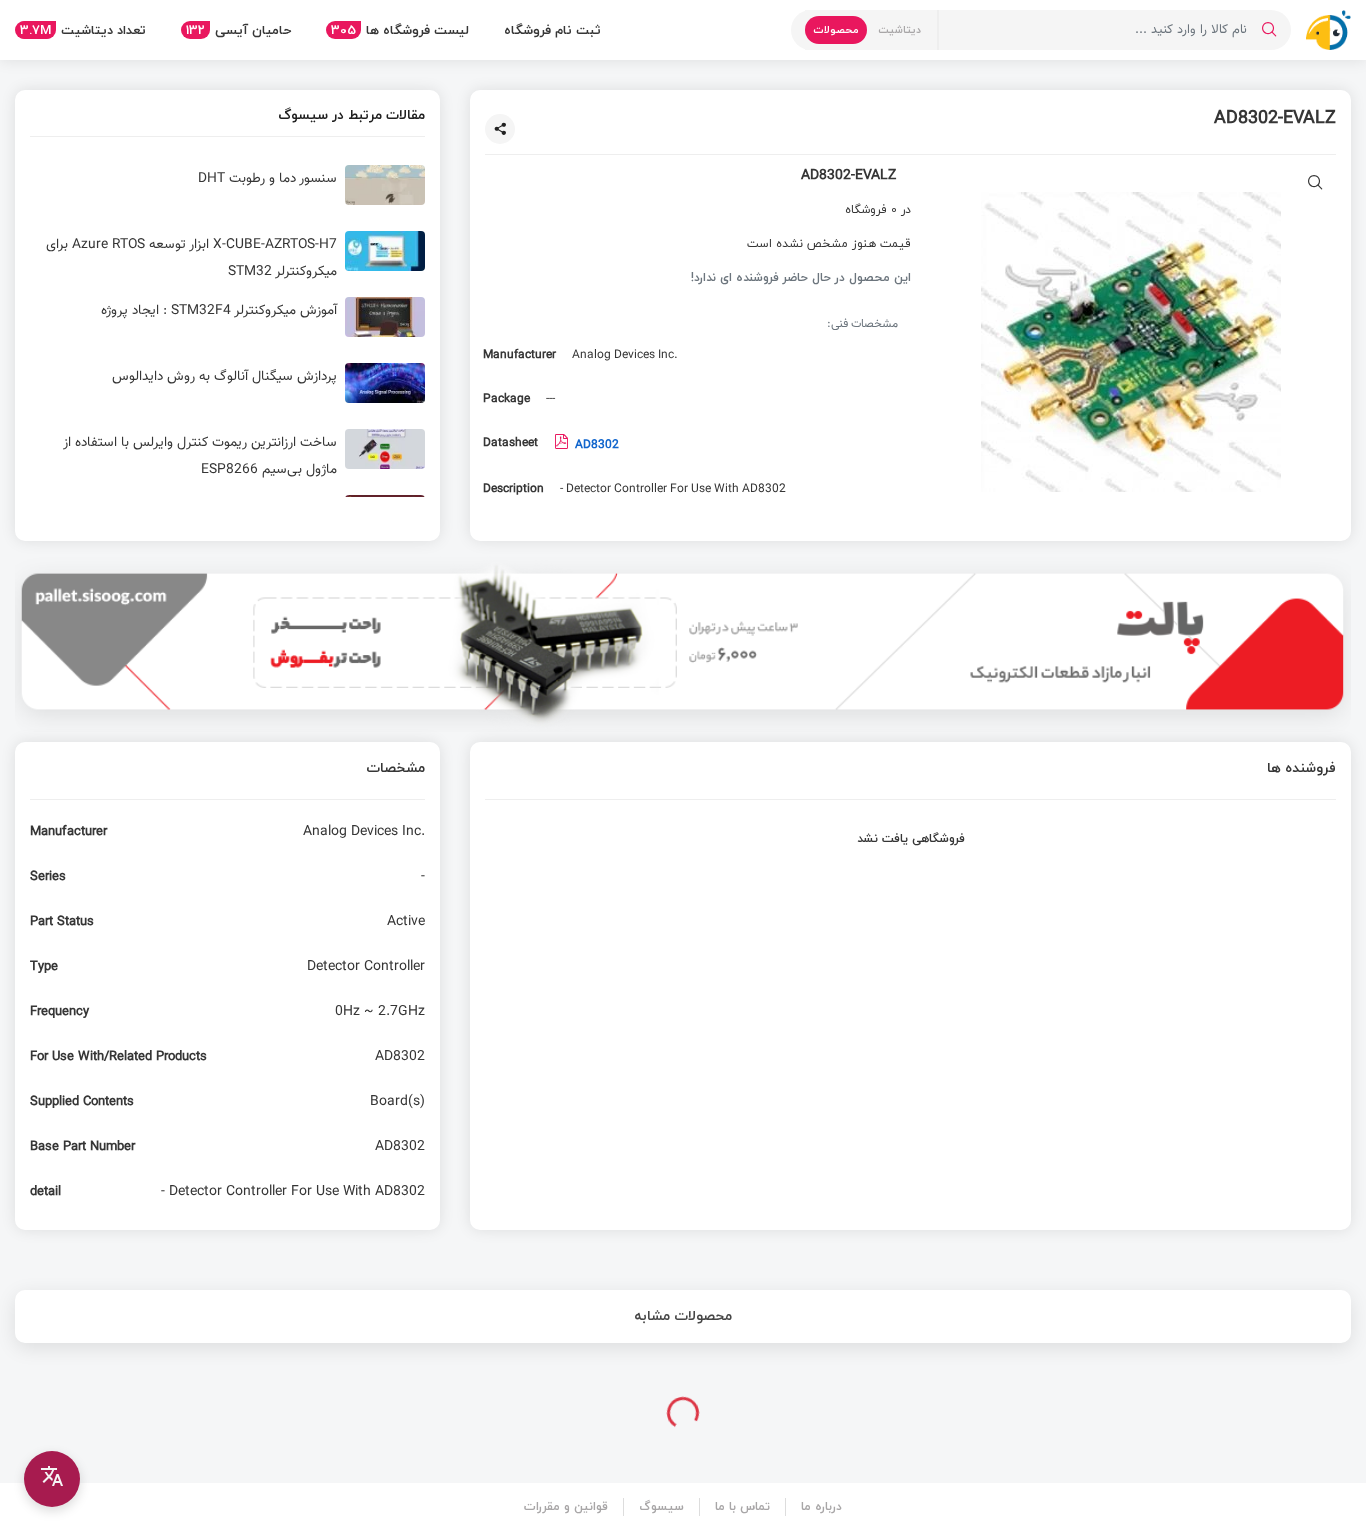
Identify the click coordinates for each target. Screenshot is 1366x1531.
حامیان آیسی (238, 30)
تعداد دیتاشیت (83, 30)
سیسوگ (661, 1506)
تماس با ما (742, 1506)
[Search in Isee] (1269, 30)
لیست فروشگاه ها (400, 30)
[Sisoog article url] (227, 193)
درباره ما (821, 1506)
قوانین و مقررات (566, 1506)
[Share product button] (500, 129)
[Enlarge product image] (1315, 184)
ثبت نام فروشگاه (552, 30)
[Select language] (52, 1479)
